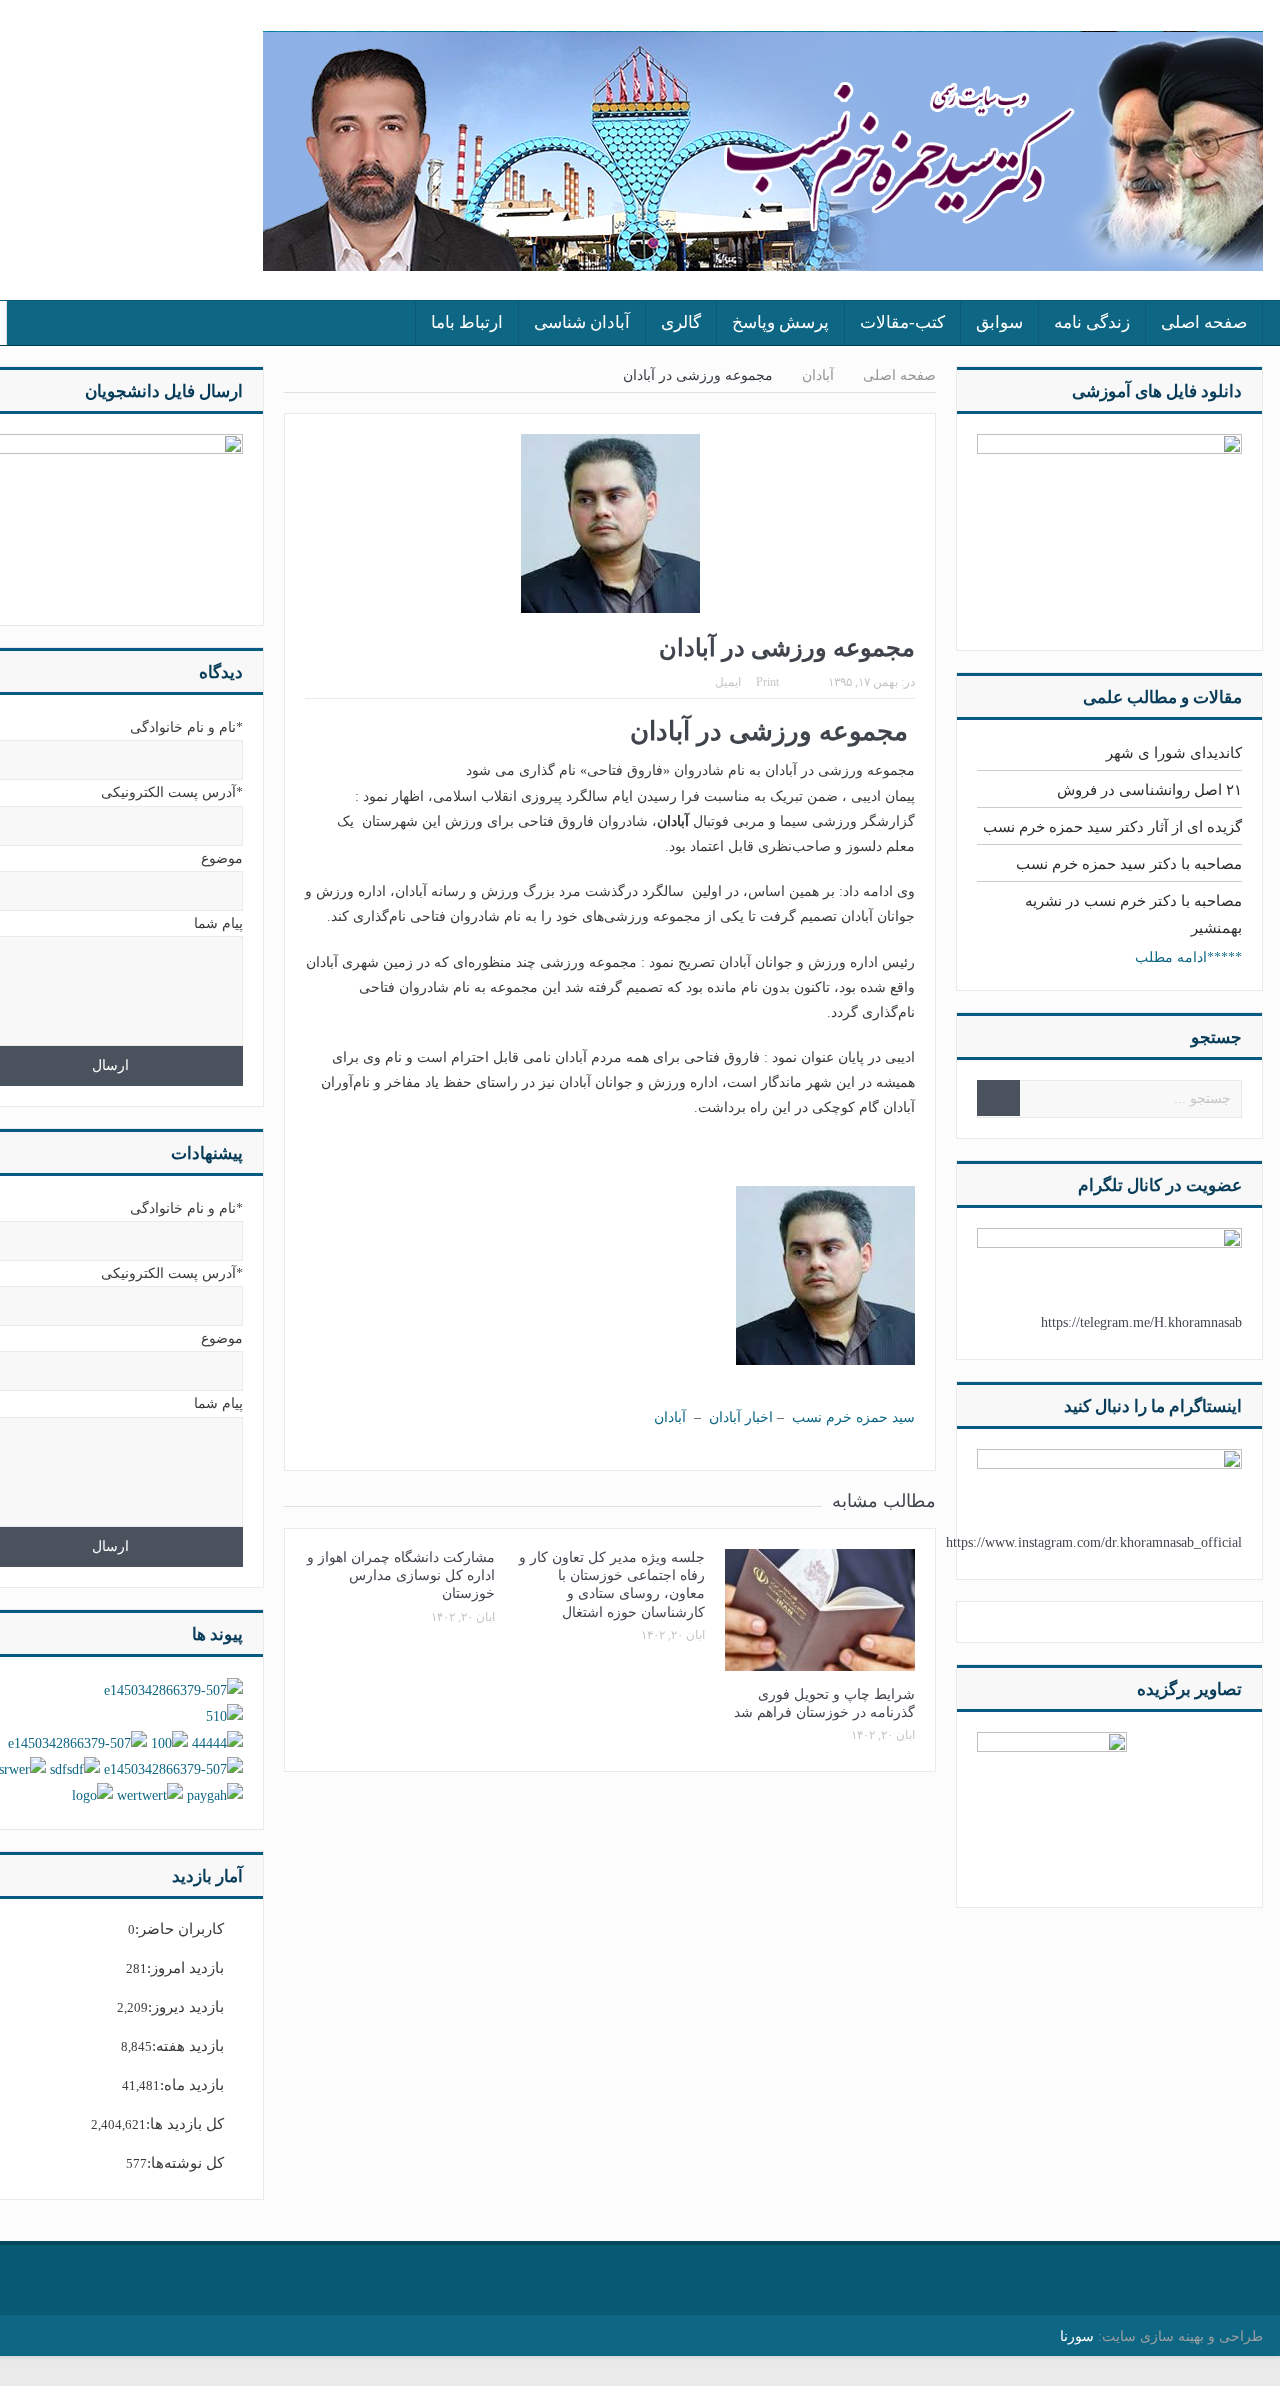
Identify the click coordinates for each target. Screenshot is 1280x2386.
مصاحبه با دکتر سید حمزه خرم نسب (1129, 864)
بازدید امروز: (185, 1968)
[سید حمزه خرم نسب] (1052, 1805)
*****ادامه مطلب (1188, 957)
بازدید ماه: (192, 2085)
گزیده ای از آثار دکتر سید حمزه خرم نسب (1112, 827)
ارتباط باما (467, 322)
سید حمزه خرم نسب (853, 1417)
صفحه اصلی (1204, 322)
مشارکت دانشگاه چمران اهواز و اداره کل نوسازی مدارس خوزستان (401, 1575)
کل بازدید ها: (185, 2124)
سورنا (1077, 2336)
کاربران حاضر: (179, 1929)
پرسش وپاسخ (780, 322)
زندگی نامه (1092, 322)
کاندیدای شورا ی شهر (1174, 753)
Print (767, 682)
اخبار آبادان (741, 1417)
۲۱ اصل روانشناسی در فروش (1149, 790)
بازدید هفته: (188, 2046)
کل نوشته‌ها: (185, 2163)
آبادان (670, 1417)
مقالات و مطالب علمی (1162, 697)
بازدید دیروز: (186, 2007)
